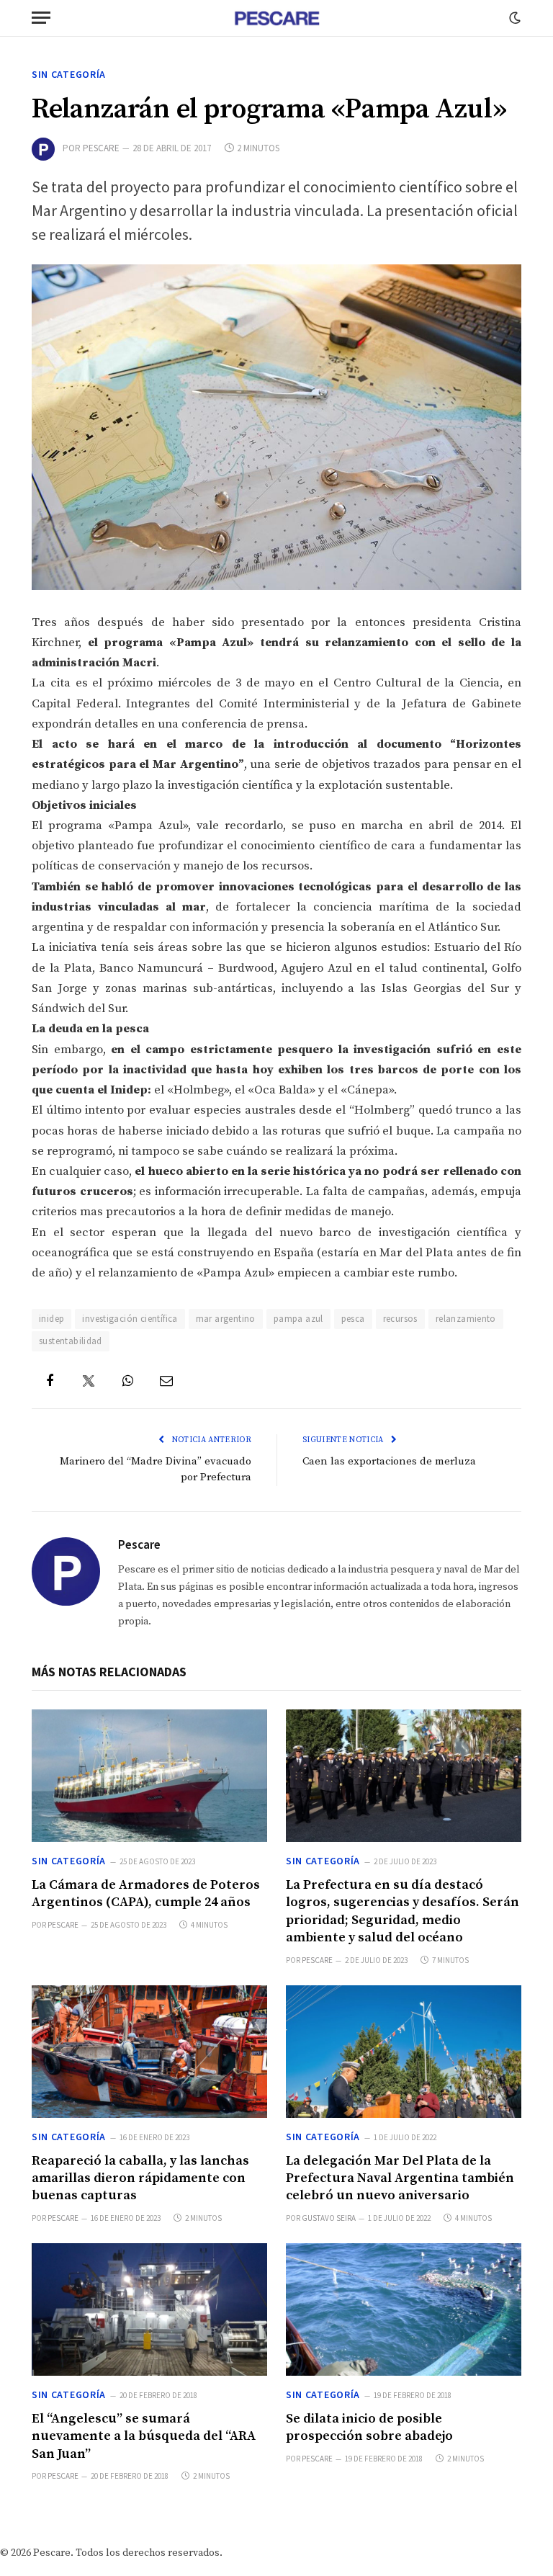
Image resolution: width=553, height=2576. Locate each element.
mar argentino (226, 1319)
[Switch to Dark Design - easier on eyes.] (513, 18)
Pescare (101, 148)
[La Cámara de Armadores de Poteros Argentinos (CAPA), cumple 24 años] (149, 1776)
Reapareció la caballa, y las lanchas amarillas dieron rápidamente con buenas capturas (140, 2178)
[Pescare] (276, 18)
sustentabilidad (71, 1341)
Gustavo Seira (329, 2218)
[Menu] (41, 18)
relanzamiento (466, 1319)
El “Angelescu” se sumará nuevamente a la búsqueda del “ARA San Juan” (144, 2436)
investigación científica (130, 1319)
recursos (400, 1319)
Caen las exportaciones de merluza (389, 1461)
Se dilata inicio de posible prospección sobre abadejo (369, 2427)
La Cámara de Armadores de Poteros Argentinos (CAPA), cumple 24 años (146, 1893)
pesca (353, 1319)
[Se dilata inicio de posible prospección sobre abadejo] (404, 2309)
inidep (51, 1319)
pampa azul (298, 1319)
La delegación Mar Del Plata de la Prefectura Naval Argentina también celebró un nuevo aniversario (400, 2178)
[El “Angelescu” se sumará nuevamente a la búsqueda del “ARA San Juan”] (149, 2309)
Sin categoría (69, 74)
